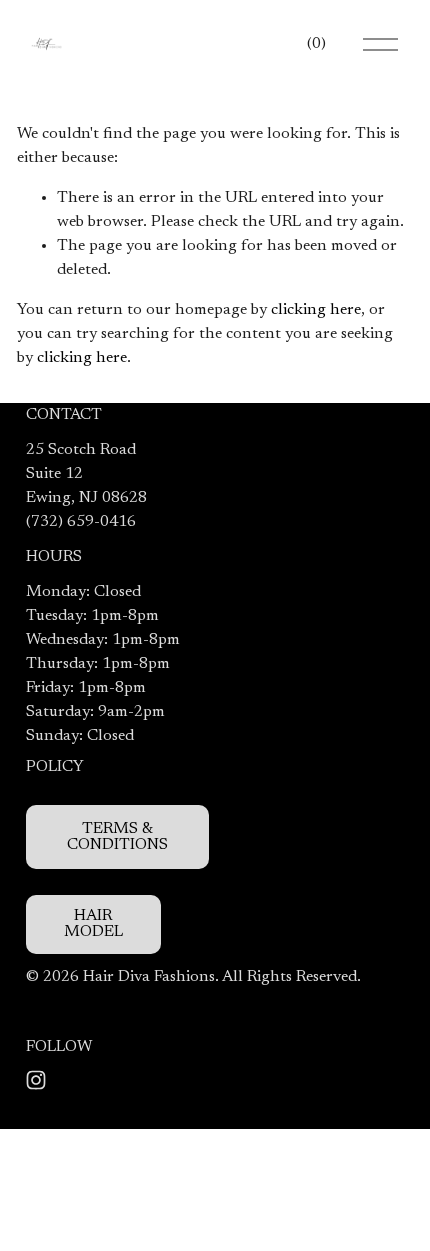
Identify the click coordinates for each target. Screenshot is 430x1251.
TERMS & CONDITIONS (117, 837)
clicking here (316, 310)
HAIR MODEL (93, 924)
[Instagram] (36, 1080)
